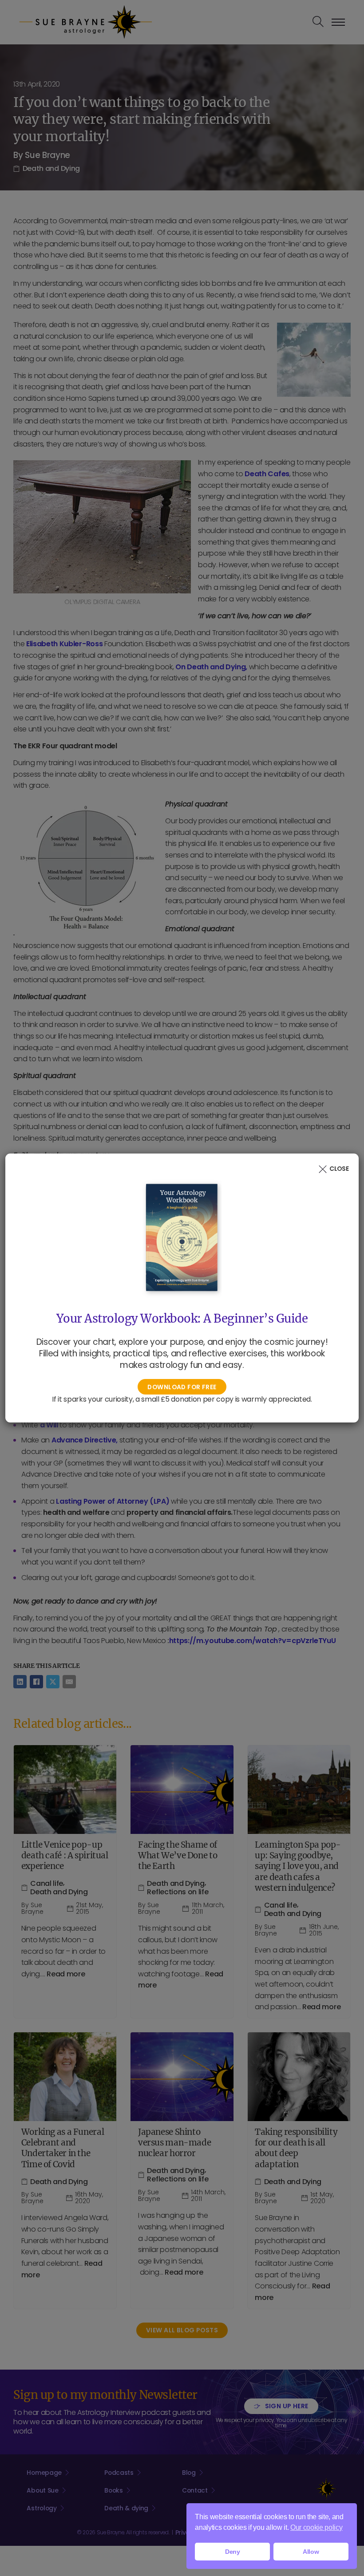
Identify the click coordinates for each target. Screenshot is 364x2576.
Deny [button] (233, 2552)
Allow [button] (311, 2552)
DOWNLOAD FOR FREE (182, 1387)
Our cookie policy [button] (317, 2527)
